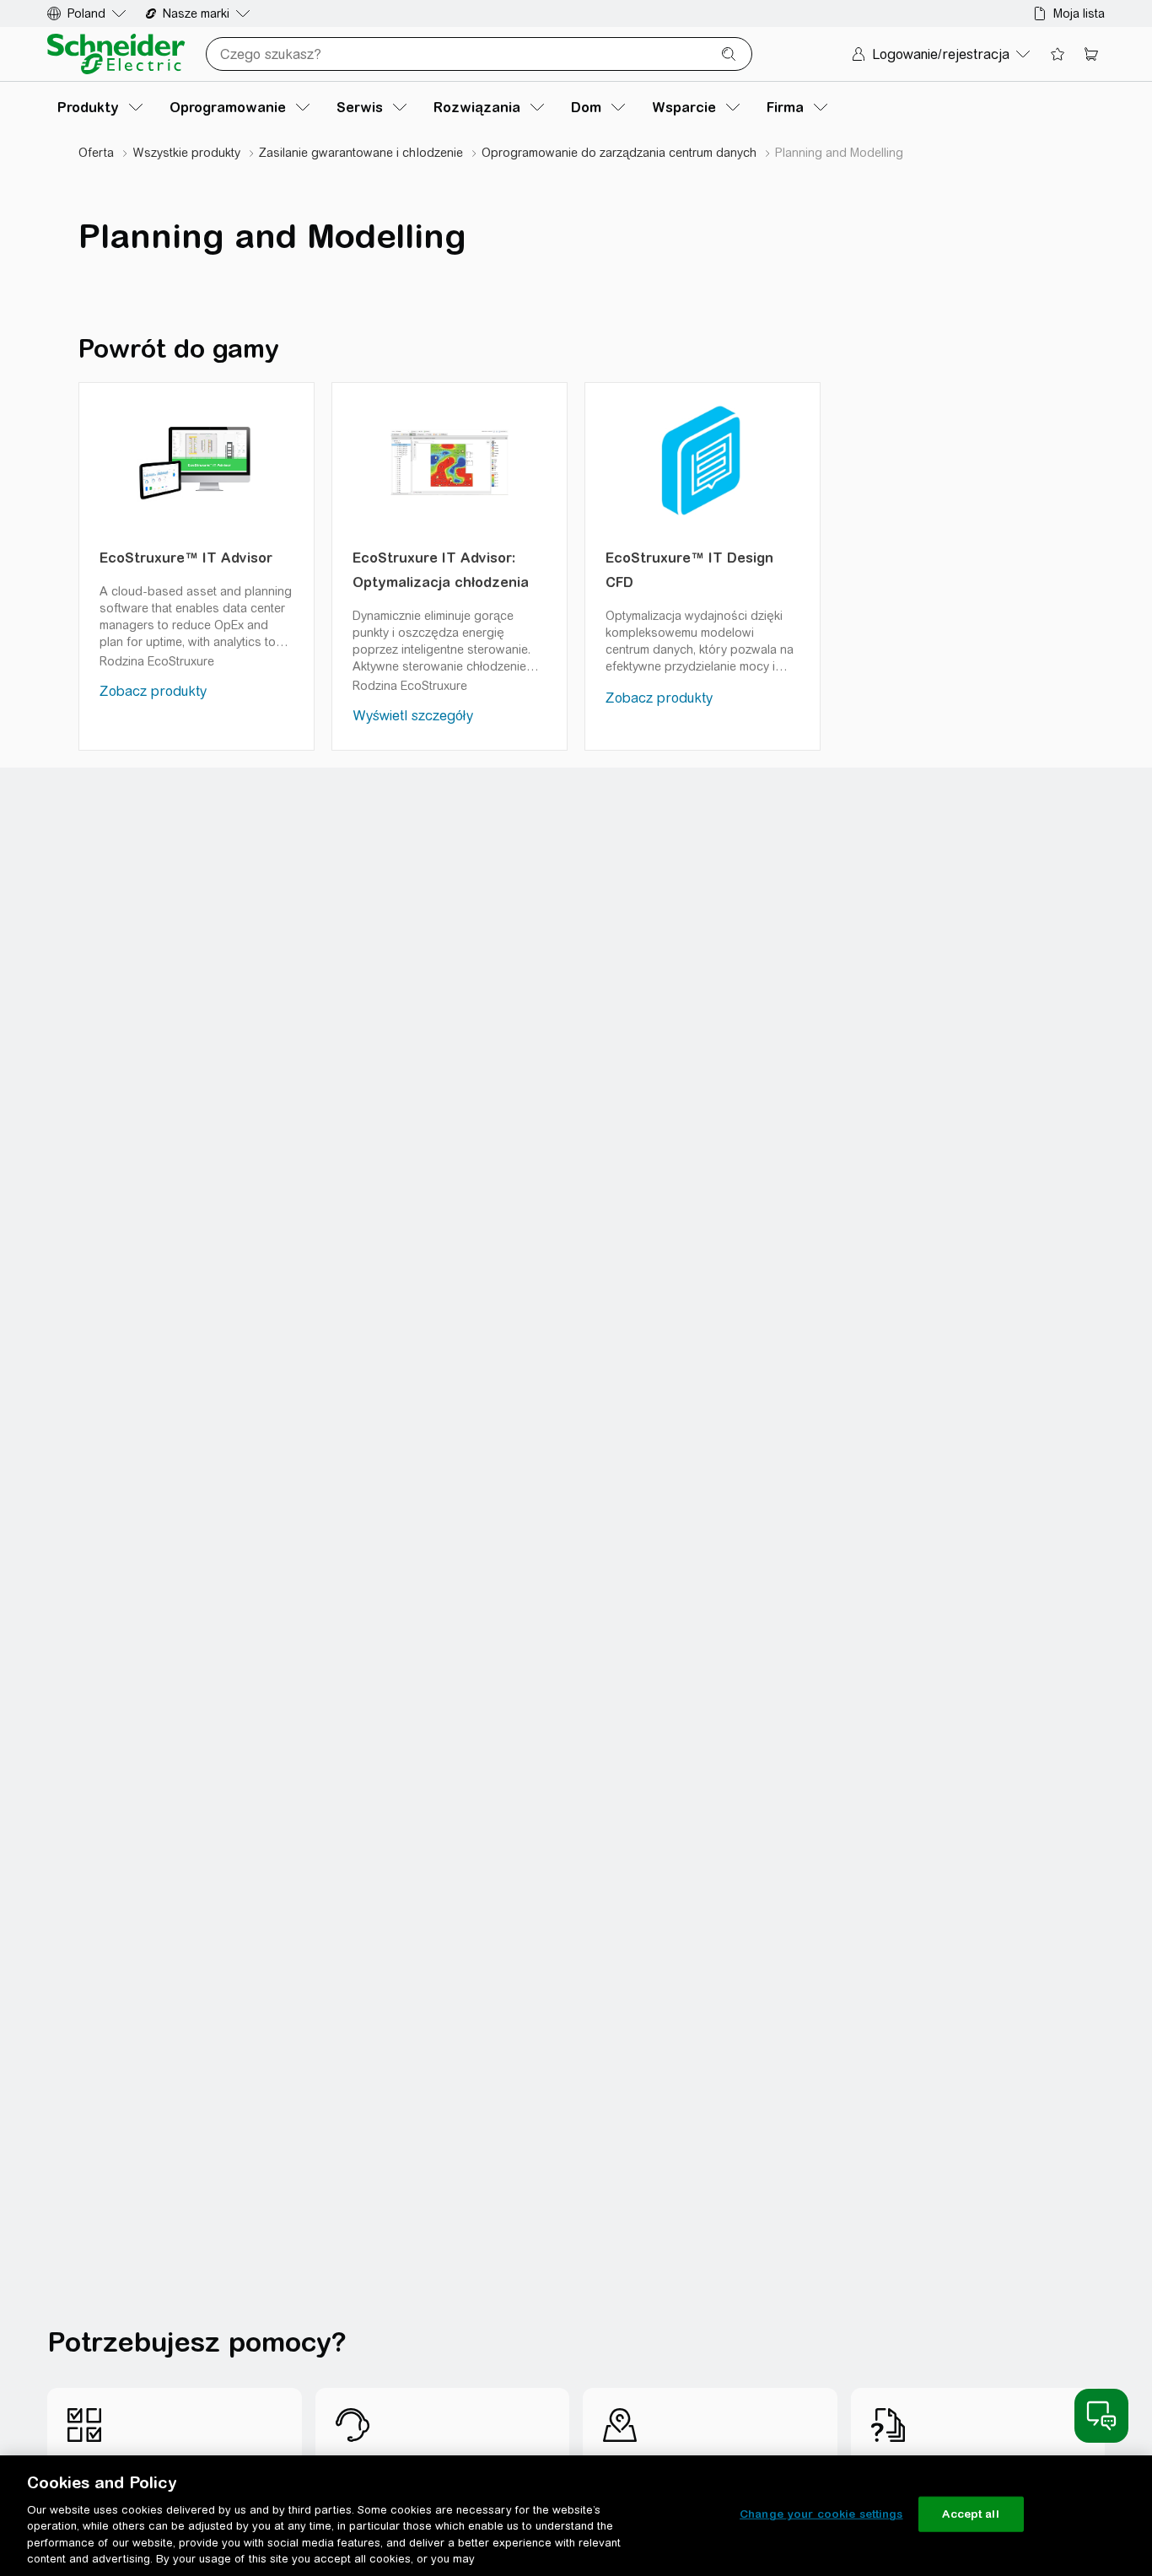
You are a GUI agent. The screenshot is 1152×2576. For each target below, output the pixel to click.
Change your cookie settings (821, 2514)
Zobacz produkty (153, 691)
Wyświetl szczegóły (413, 716)
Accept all (970, 2514)
